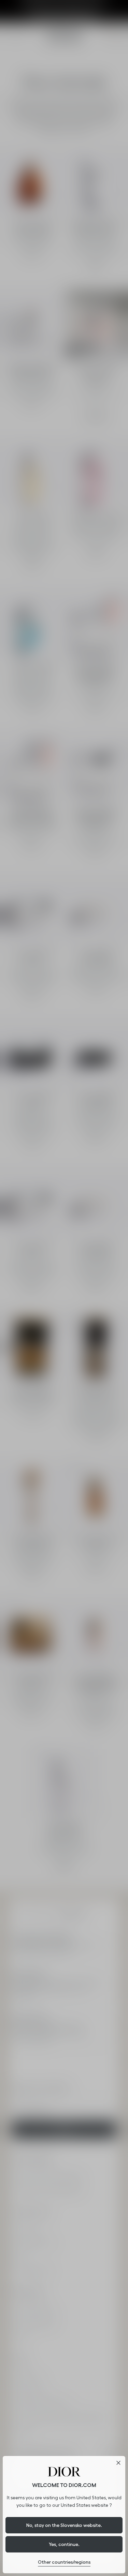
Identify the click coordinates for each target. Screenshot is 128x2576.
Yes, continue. (64, 2544)
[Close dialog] (118, 2463)
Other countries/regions (64, 2562)
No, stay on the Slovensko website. (64, 2525)
